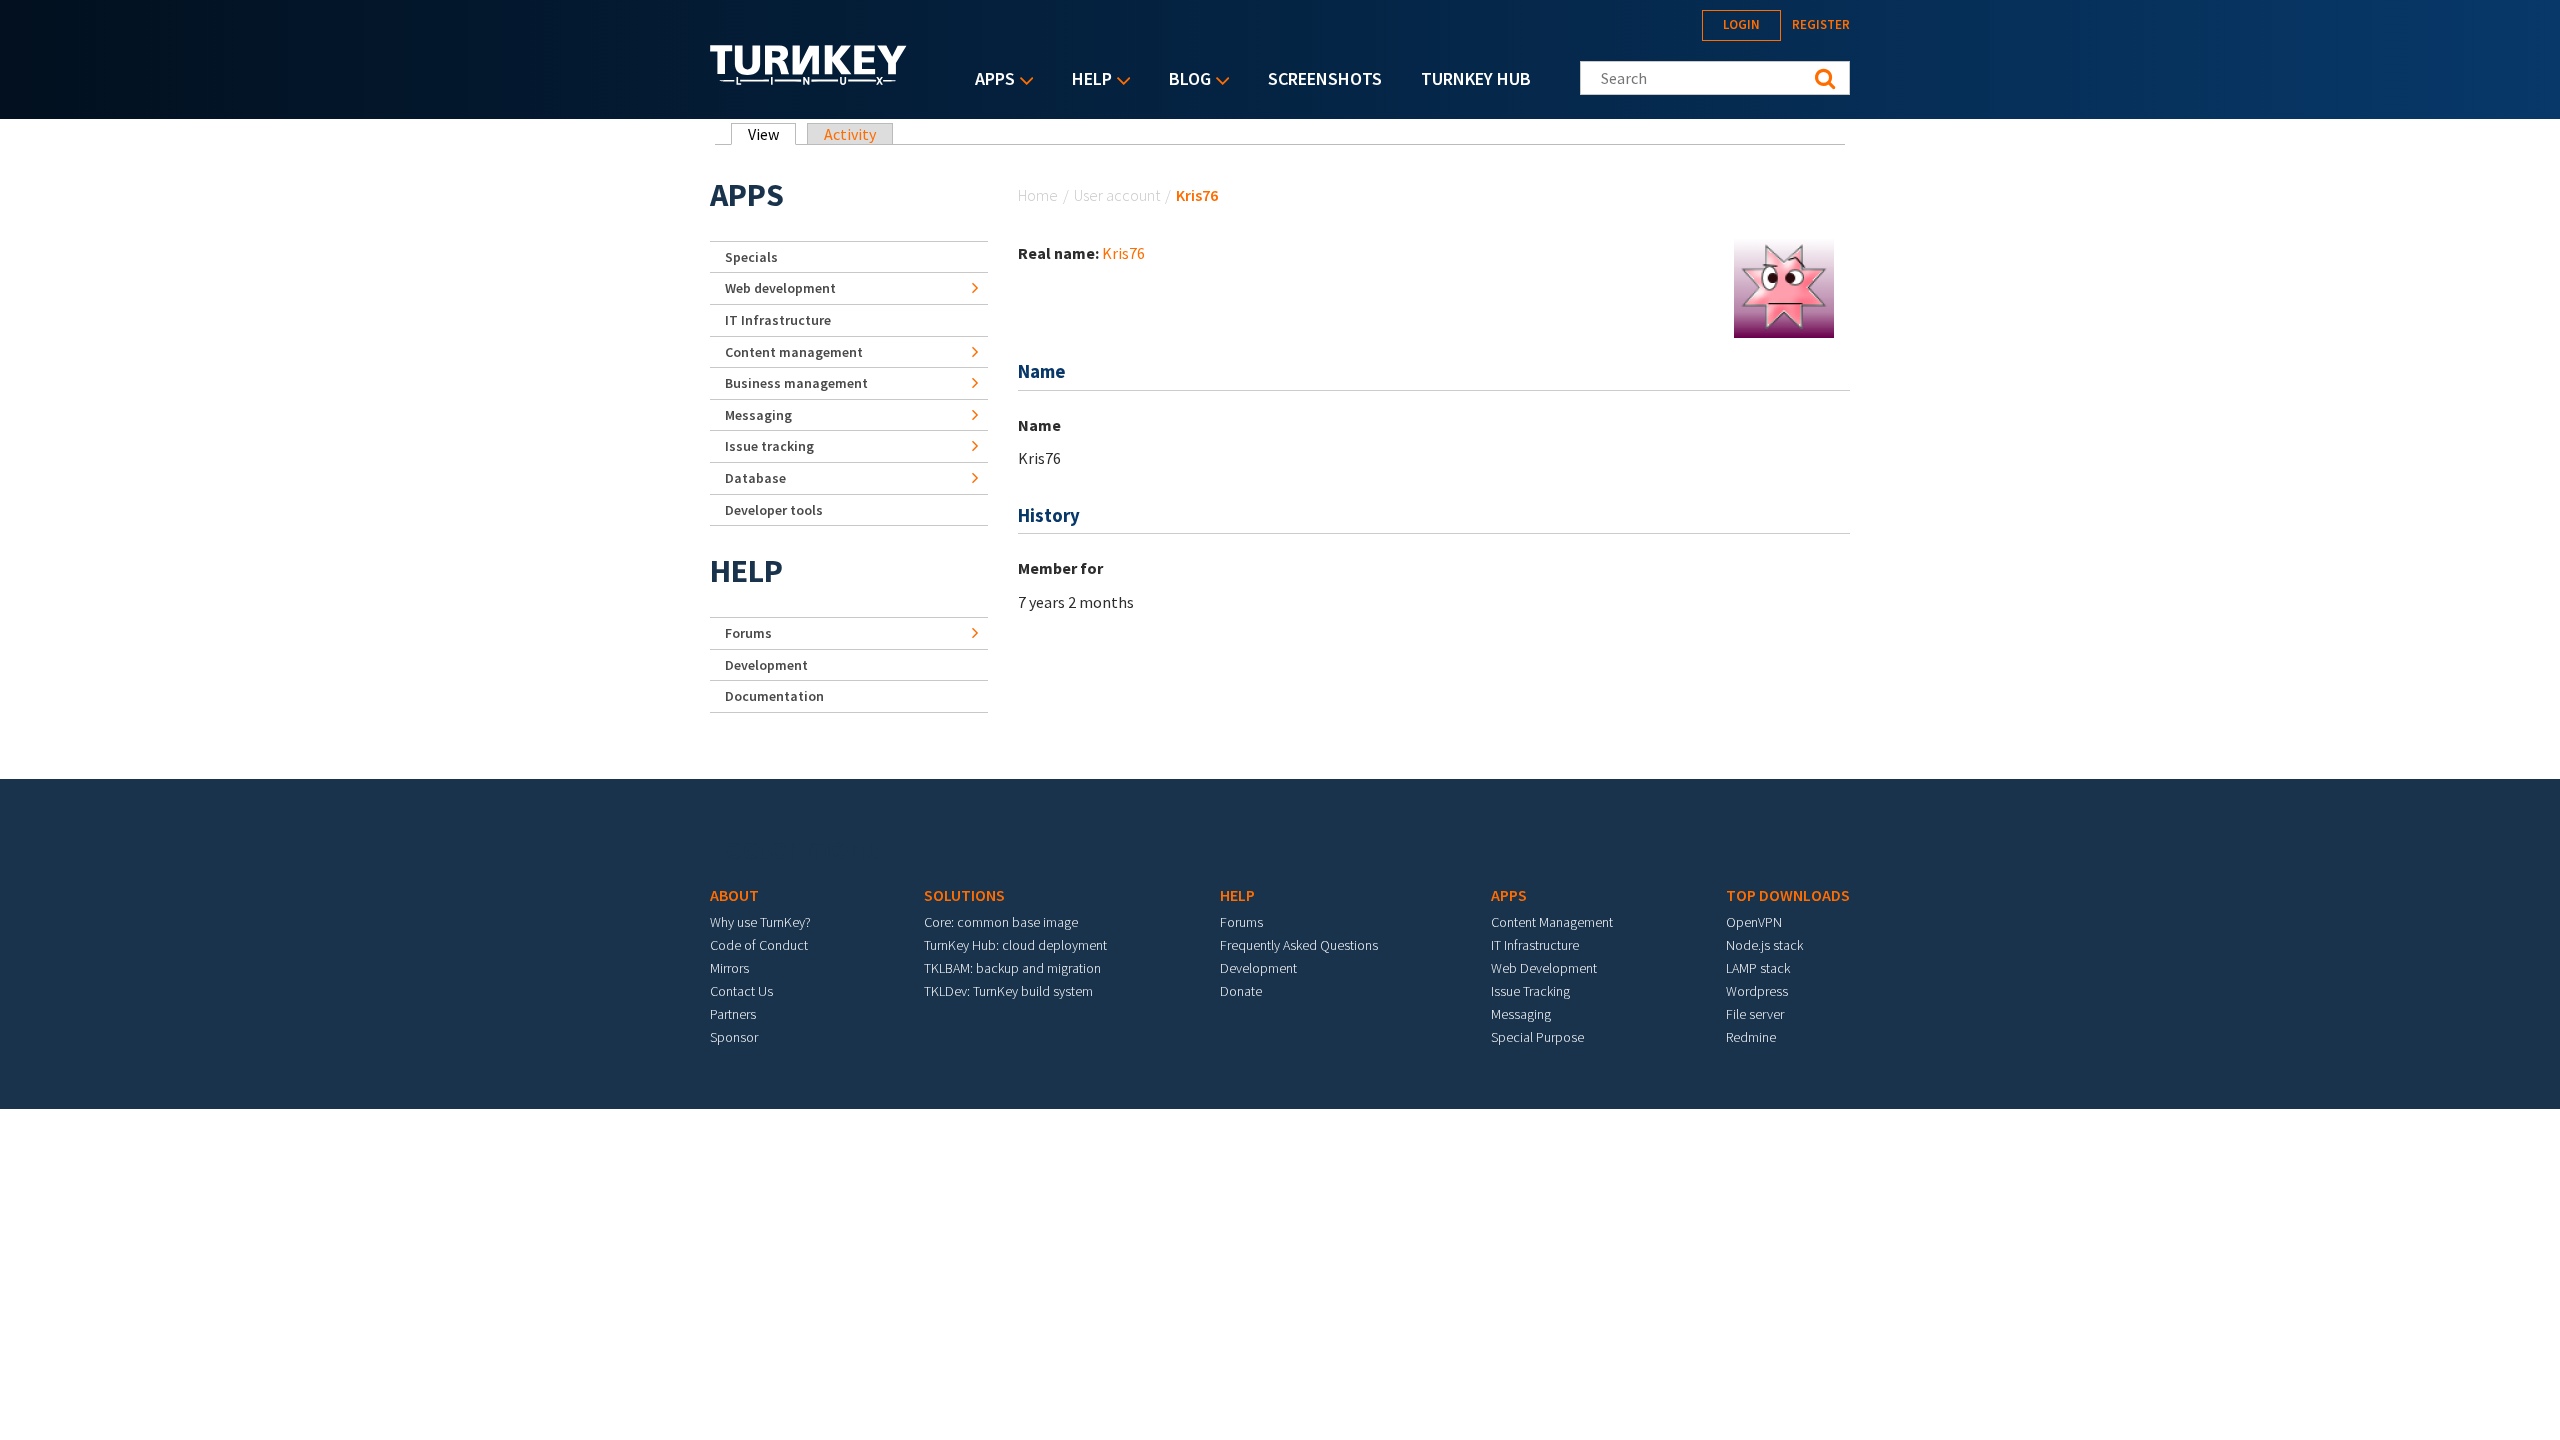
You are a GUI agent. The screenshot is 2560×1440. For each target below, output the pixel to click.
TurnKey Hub (1476, 78)
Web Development (1544, 968)
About (734, 895)
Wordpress (1757, 991)
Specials (751, 257)
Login (1741, 24)
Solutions (964, 895)
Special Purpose (1537, 1037)
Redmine (1751, 1037)
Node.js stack (1764, 945)
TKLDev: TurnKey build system (1008, 991)
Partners (733, 1014)
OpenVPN (1754, 922)
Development (766, 665)
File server (1755, 1014)
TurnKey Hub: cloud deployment (1015, 945)
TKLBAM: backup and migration (1012, 968)
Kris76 (1123, 253)
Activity (850, 134)
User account (1117, 195)
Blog (1185, 80)
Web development (780, 288)
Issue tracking (769, 446)
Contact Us (741, 991)
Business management (796, 383)
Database (755, 478)
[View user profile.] (1784, 286)
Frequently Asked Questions (1299, 945)
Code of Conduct (759, 945)
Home (1038, 195)
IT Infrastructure (778, 320)
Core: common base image (1001, 922)
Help (1087, 80)
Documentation (774, 696)
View (772, 134)
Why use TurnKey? (760, 922)
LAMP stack (1758, 968)
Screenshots (1325, 78)
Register (1821, 24)
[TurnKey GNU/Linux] (808, 79)
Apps (990, 80)
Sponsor (734, 1037)
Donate (1241, 991)
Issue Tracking (1530, 991)
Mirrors (729, 968)
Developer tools (774, 510)
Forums (748, 633)
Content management (794, 352)
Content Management (1552, 922)
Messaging (758, 415)
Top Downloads (1788, 895)
